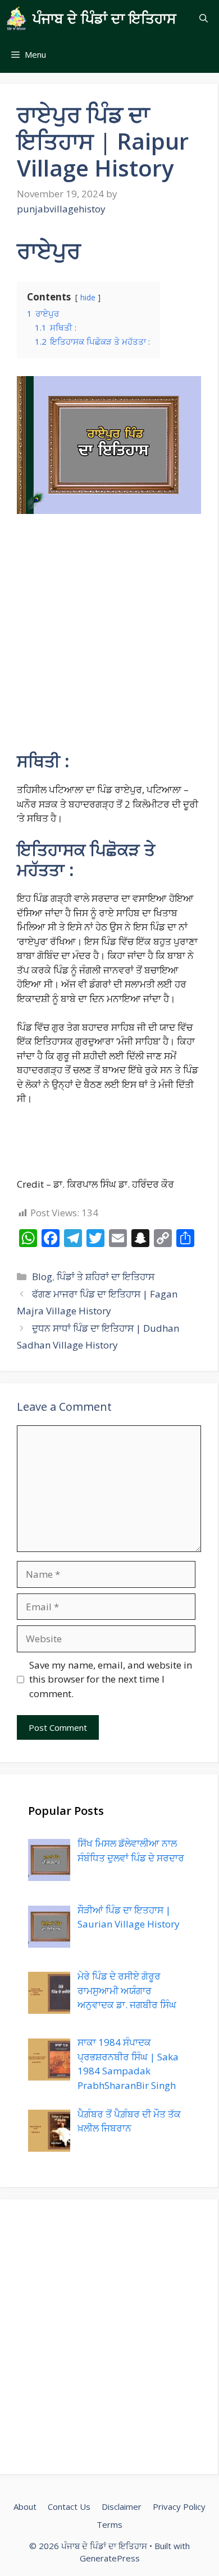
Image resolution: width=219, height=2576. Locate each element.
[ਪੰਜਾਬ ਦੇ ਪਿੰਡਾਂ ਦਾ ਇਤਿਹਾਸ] (16, 18)
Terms (109, 2524)
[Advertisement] (109, 637)
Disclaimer (122, 2506)
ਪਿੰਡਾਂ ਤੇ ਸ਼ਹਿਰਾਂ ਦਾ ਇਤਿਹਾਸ (106, 1277)
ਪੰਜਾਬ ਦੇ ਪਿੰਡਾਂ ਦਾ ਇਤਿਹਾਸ (104, 18)
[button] (204, 18)
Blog (42, 1277)
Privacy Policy (179, 2506)
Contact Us (69, 2506)
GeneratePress (110, 2558)
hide (88, 297)
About (25, 2506)
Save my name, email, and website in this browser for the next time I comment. (111, 1679)
